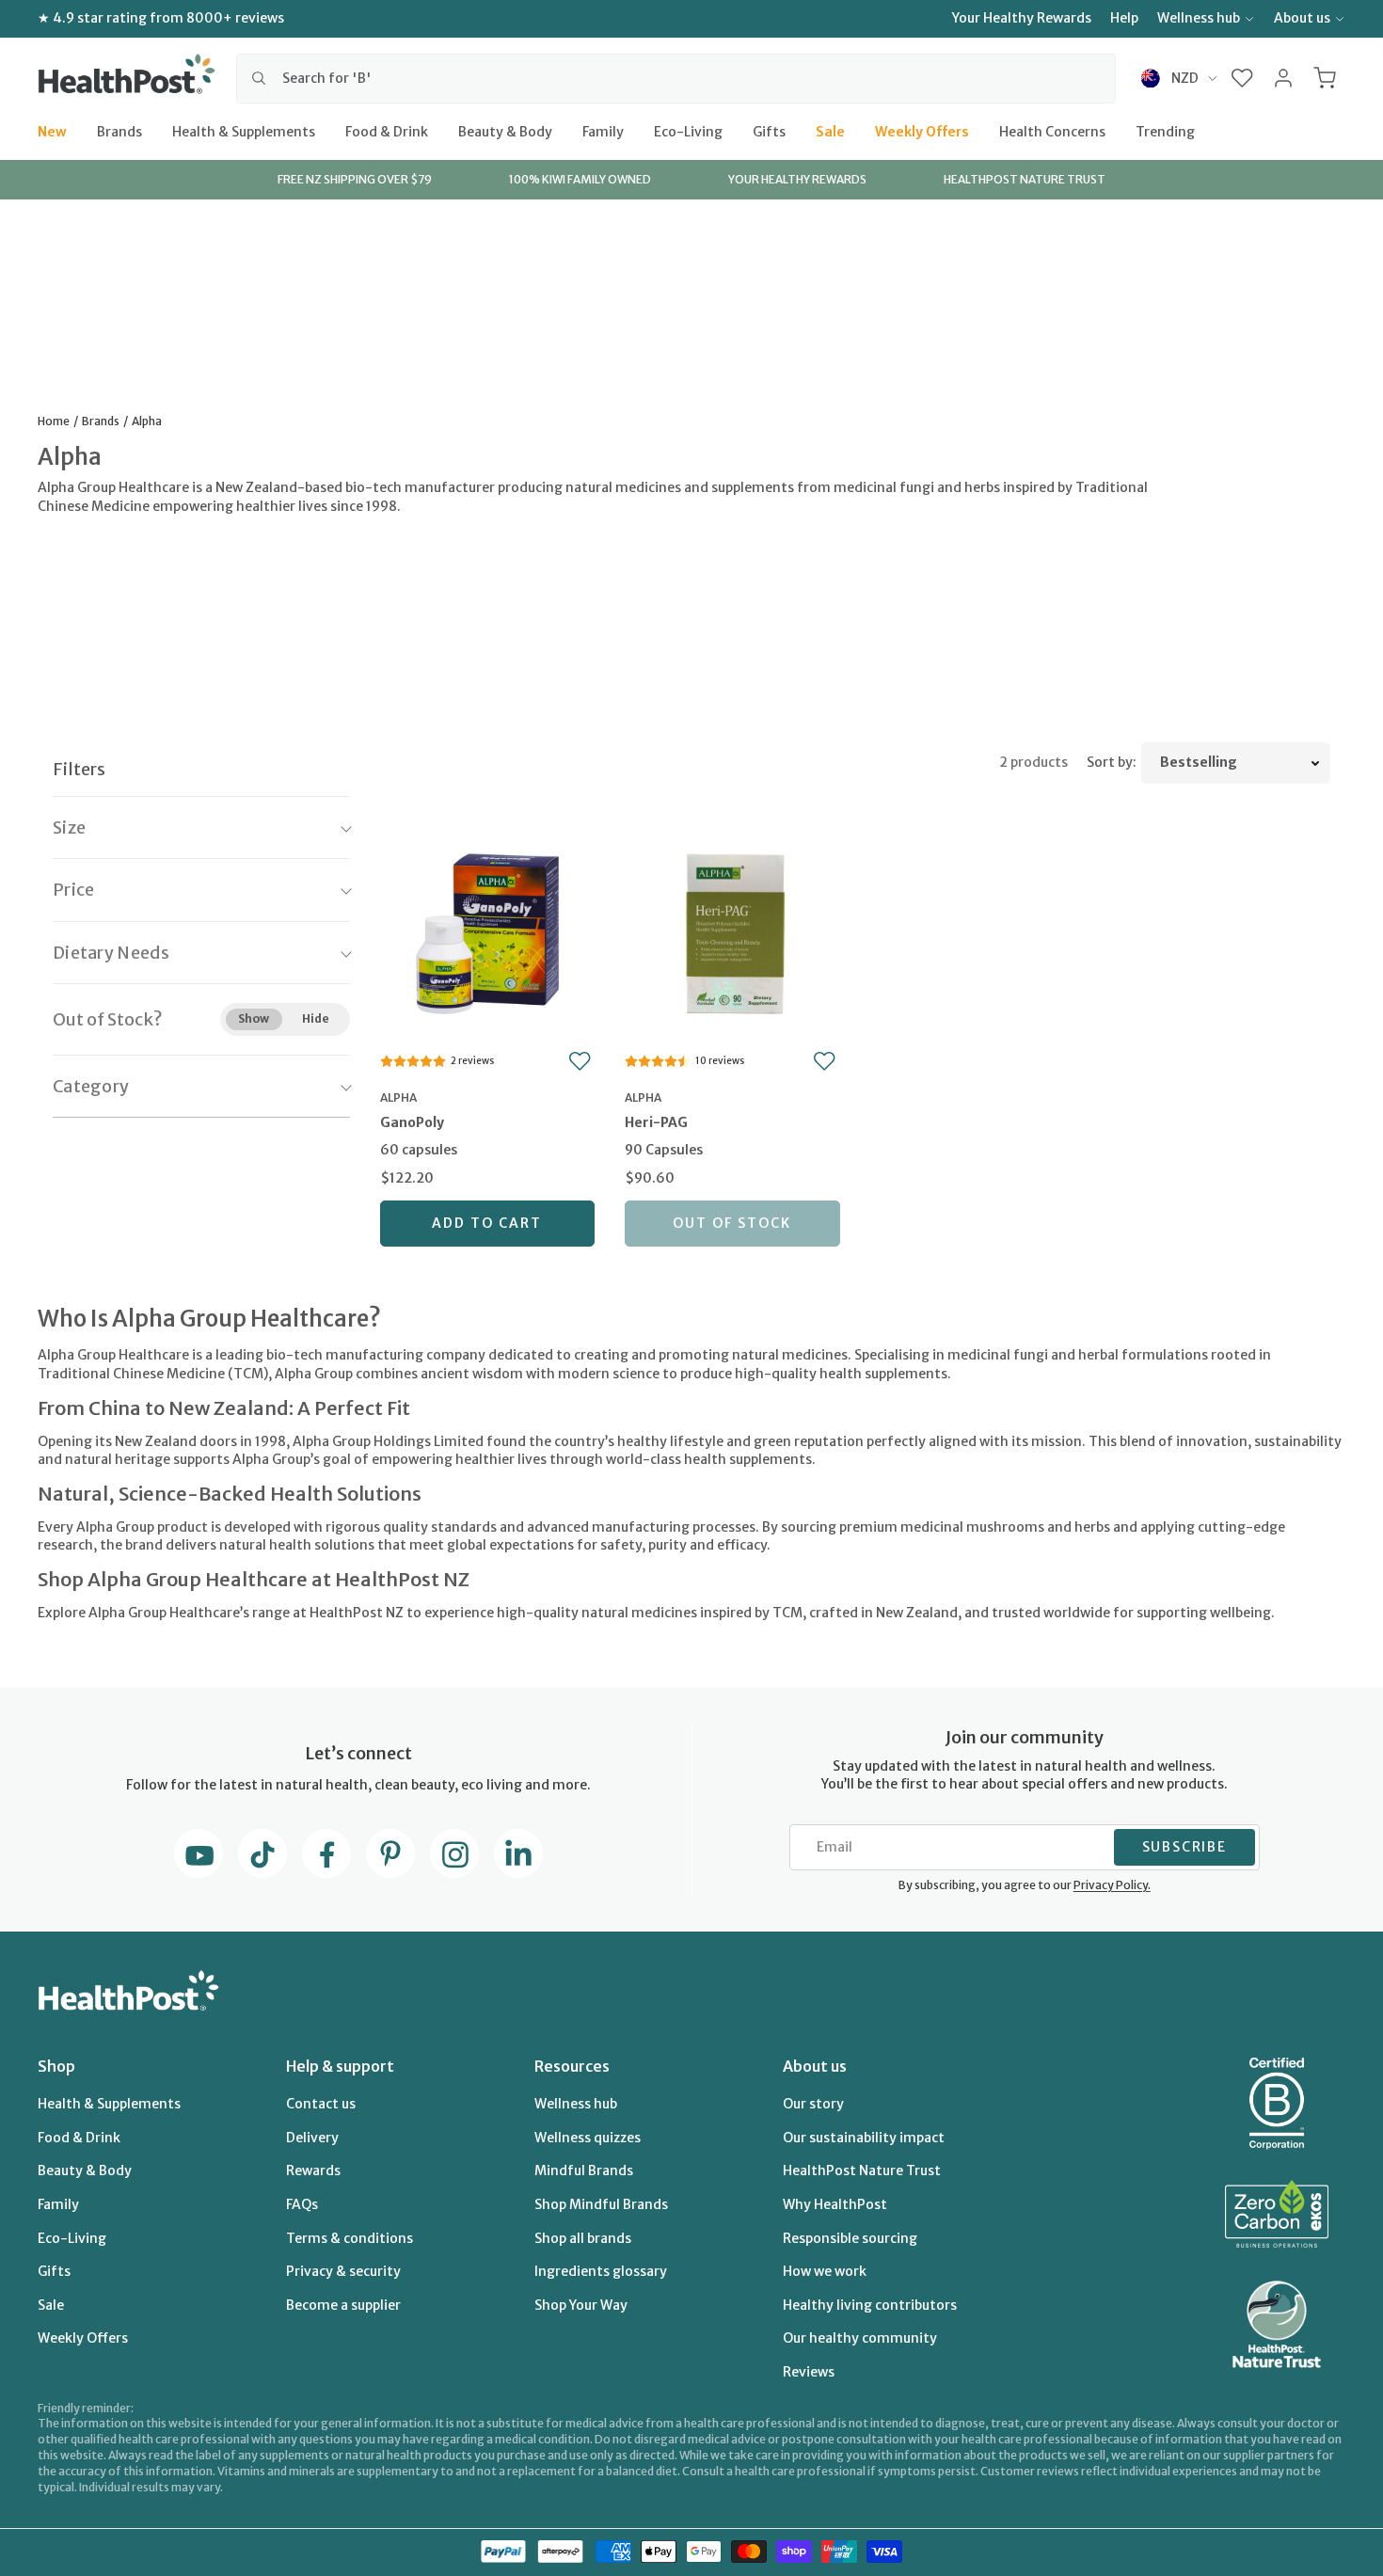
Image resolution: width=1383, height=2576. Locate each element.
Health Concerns (1052, 131)
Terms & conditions (350, 2238)
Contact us (321, 2104)
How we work (825, 2271)
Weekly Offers (922, 131)
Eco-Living (688, 131)
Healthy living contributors (870, 2305)
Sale (830, 131)
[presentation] (488, 1138)
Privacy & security (343, 2271)
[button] (1242, 78)
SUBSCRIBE (1184, 1847)
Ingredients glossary (601, 2271)
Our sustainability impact (864, 2138)
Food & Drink (387, 131)
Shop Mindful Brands (601, 2204)
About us (1302, 18)
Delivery (312, 2138)
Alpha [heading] (398, 1097)
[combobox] (676, 78)
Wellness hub (1199, 18)
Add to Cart (487, 1223)
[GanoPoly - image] (488, 931)
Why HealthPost (835, 2204)
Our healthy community (860, 2338)
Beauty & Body (505, 131)
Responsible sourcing (850, 2238)
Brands (119, 131)
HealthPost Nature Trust (862, 2171)
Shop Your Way (581, 2305)
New (52, 131)
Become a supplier (343, 2305)
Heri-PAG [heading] (656, 1122)
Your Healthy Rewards (1022, 18)
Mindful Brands (584, 2171)
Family (603, 131)
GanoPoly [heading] (412, 1122)
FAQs (302, 2204)
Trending (1165, 131)
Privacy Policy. (1112, 1885)
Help (1124, 18)
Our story (813, 2104)
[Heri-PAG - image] (732, 931)
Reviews (809, 2372)
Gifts (769, 131)
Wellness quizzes (588, 2138)
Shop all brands (583, 2238)
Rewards (313, 2171)
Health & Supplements (244, 131)
